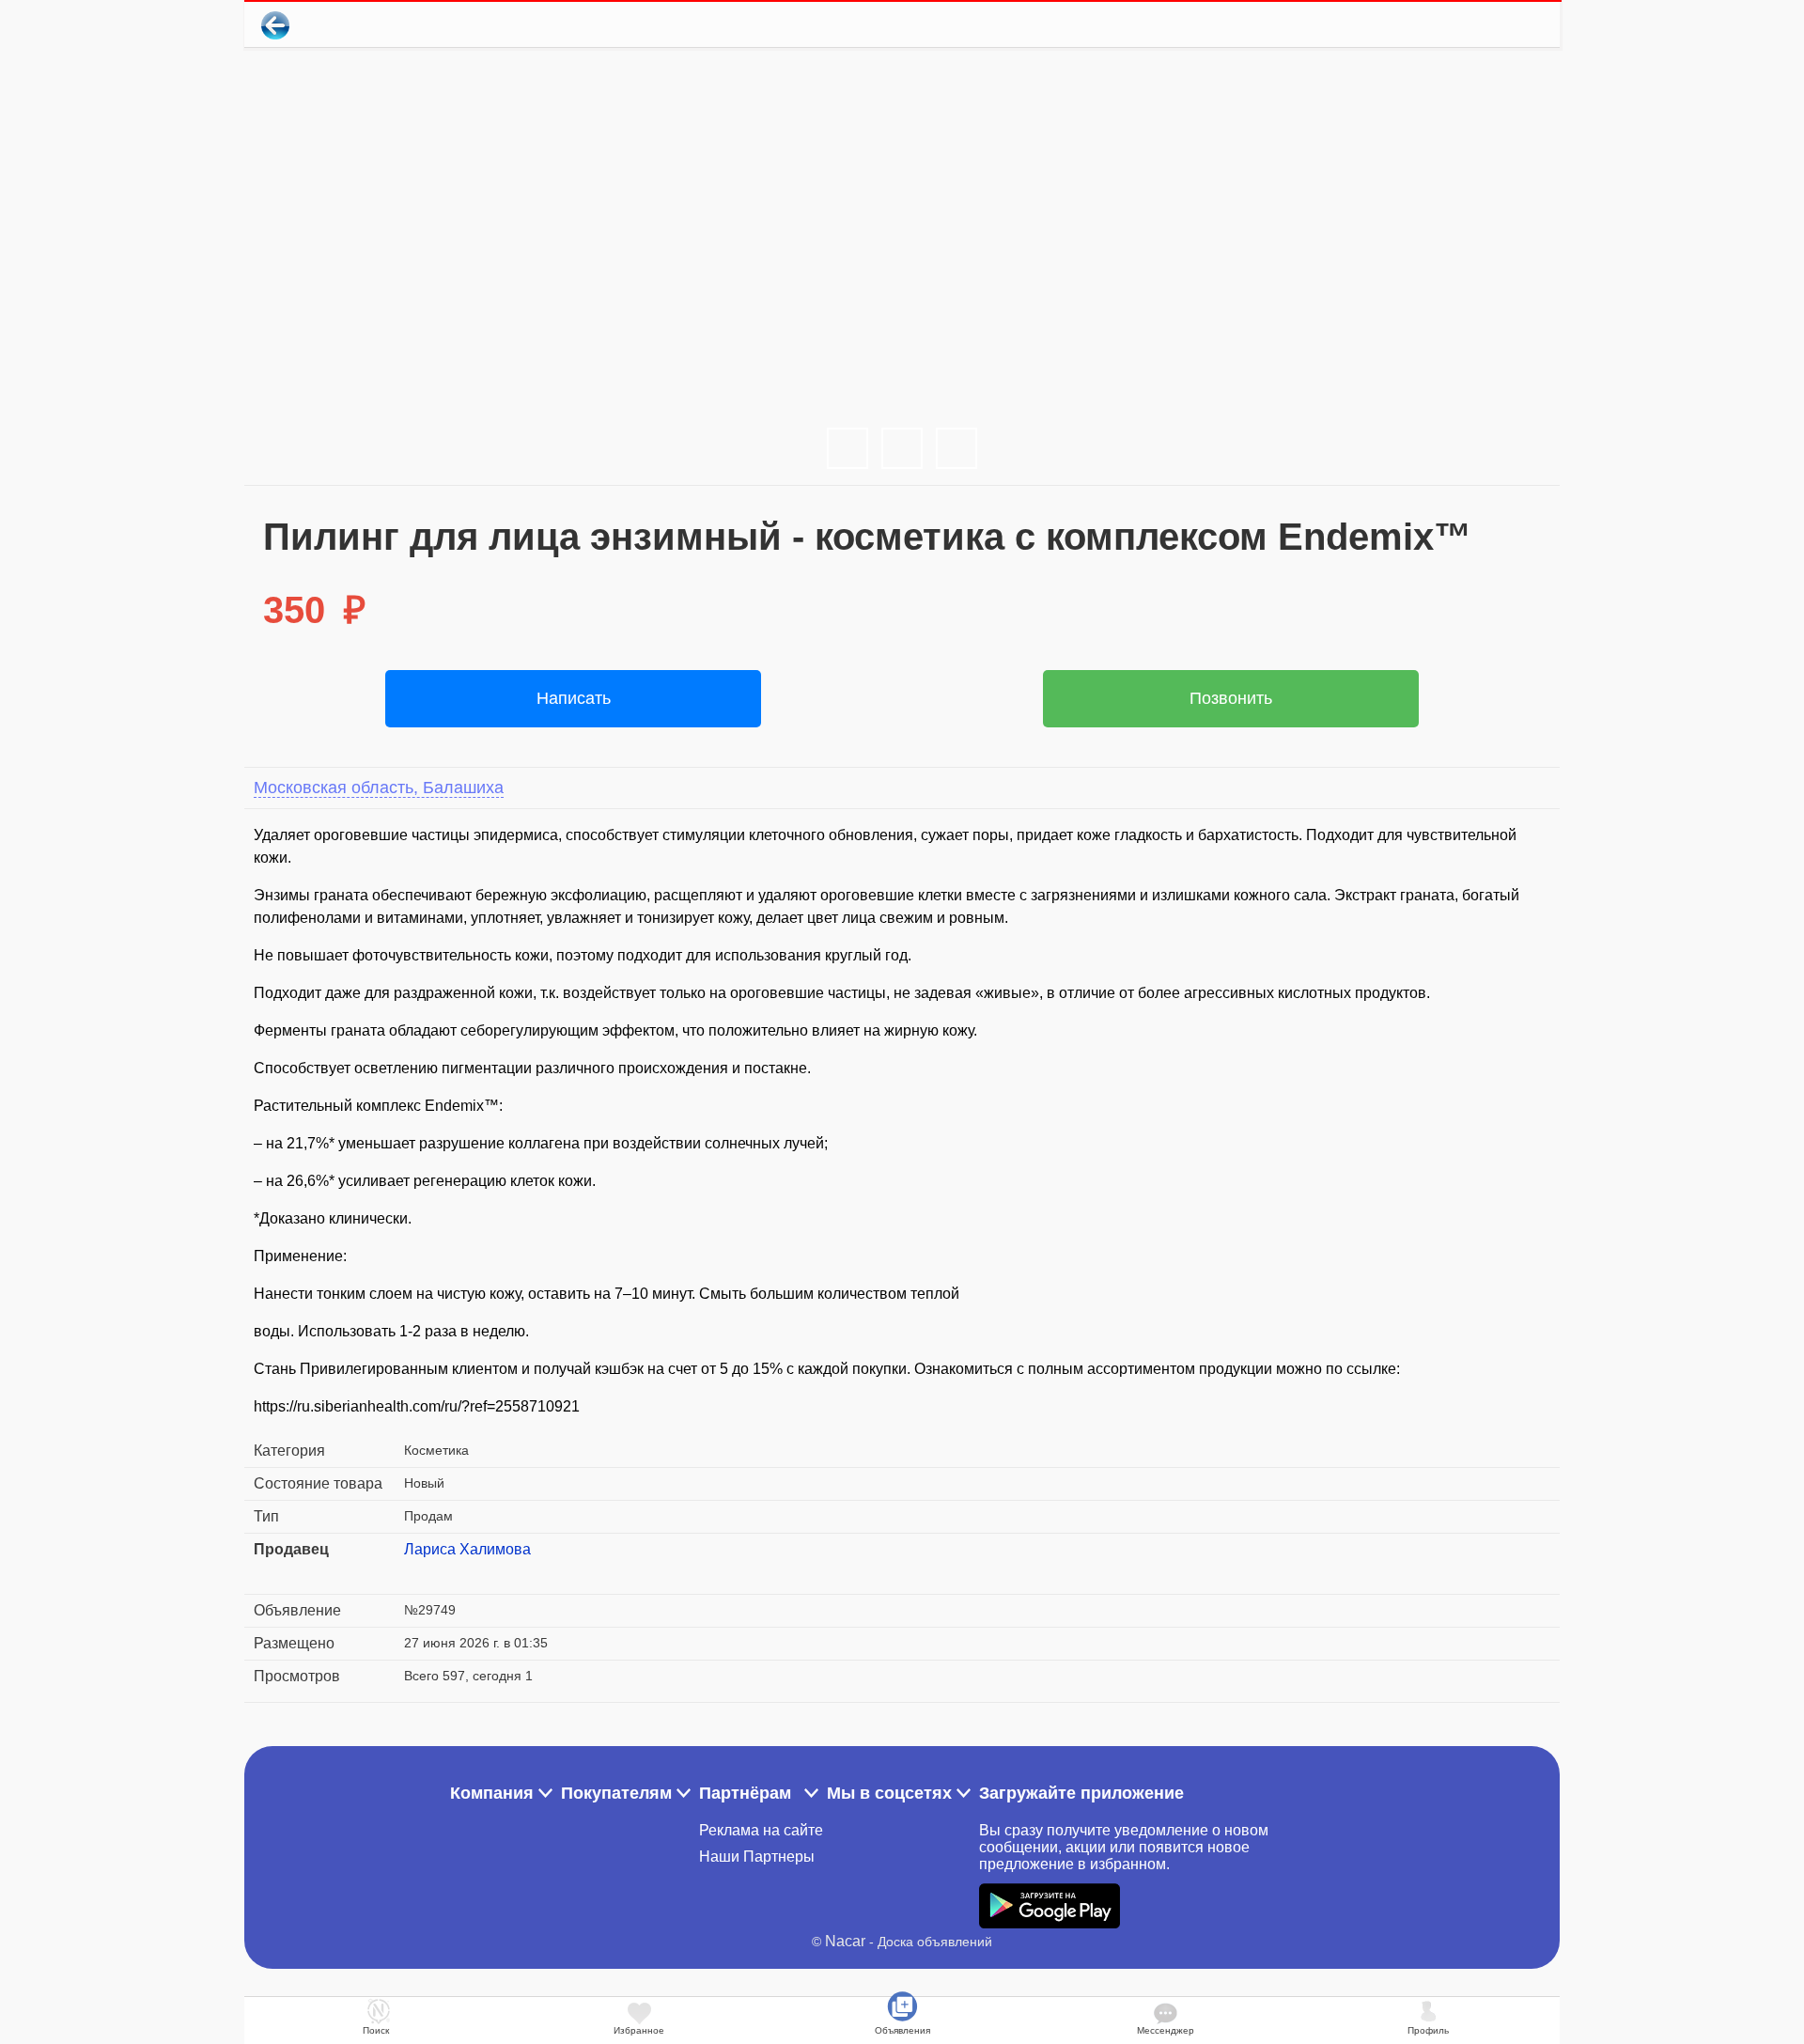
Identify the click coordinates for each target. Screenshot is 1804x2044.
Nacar (845, 1941)
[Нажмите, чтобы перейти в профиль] (418, 1572)
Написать (574, 698)
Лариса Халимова (467, 1549)
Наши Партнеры (757, 1857)
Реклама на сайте (761, 1830)
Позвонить (1231, 698)
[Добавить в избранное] (1469, 25)
